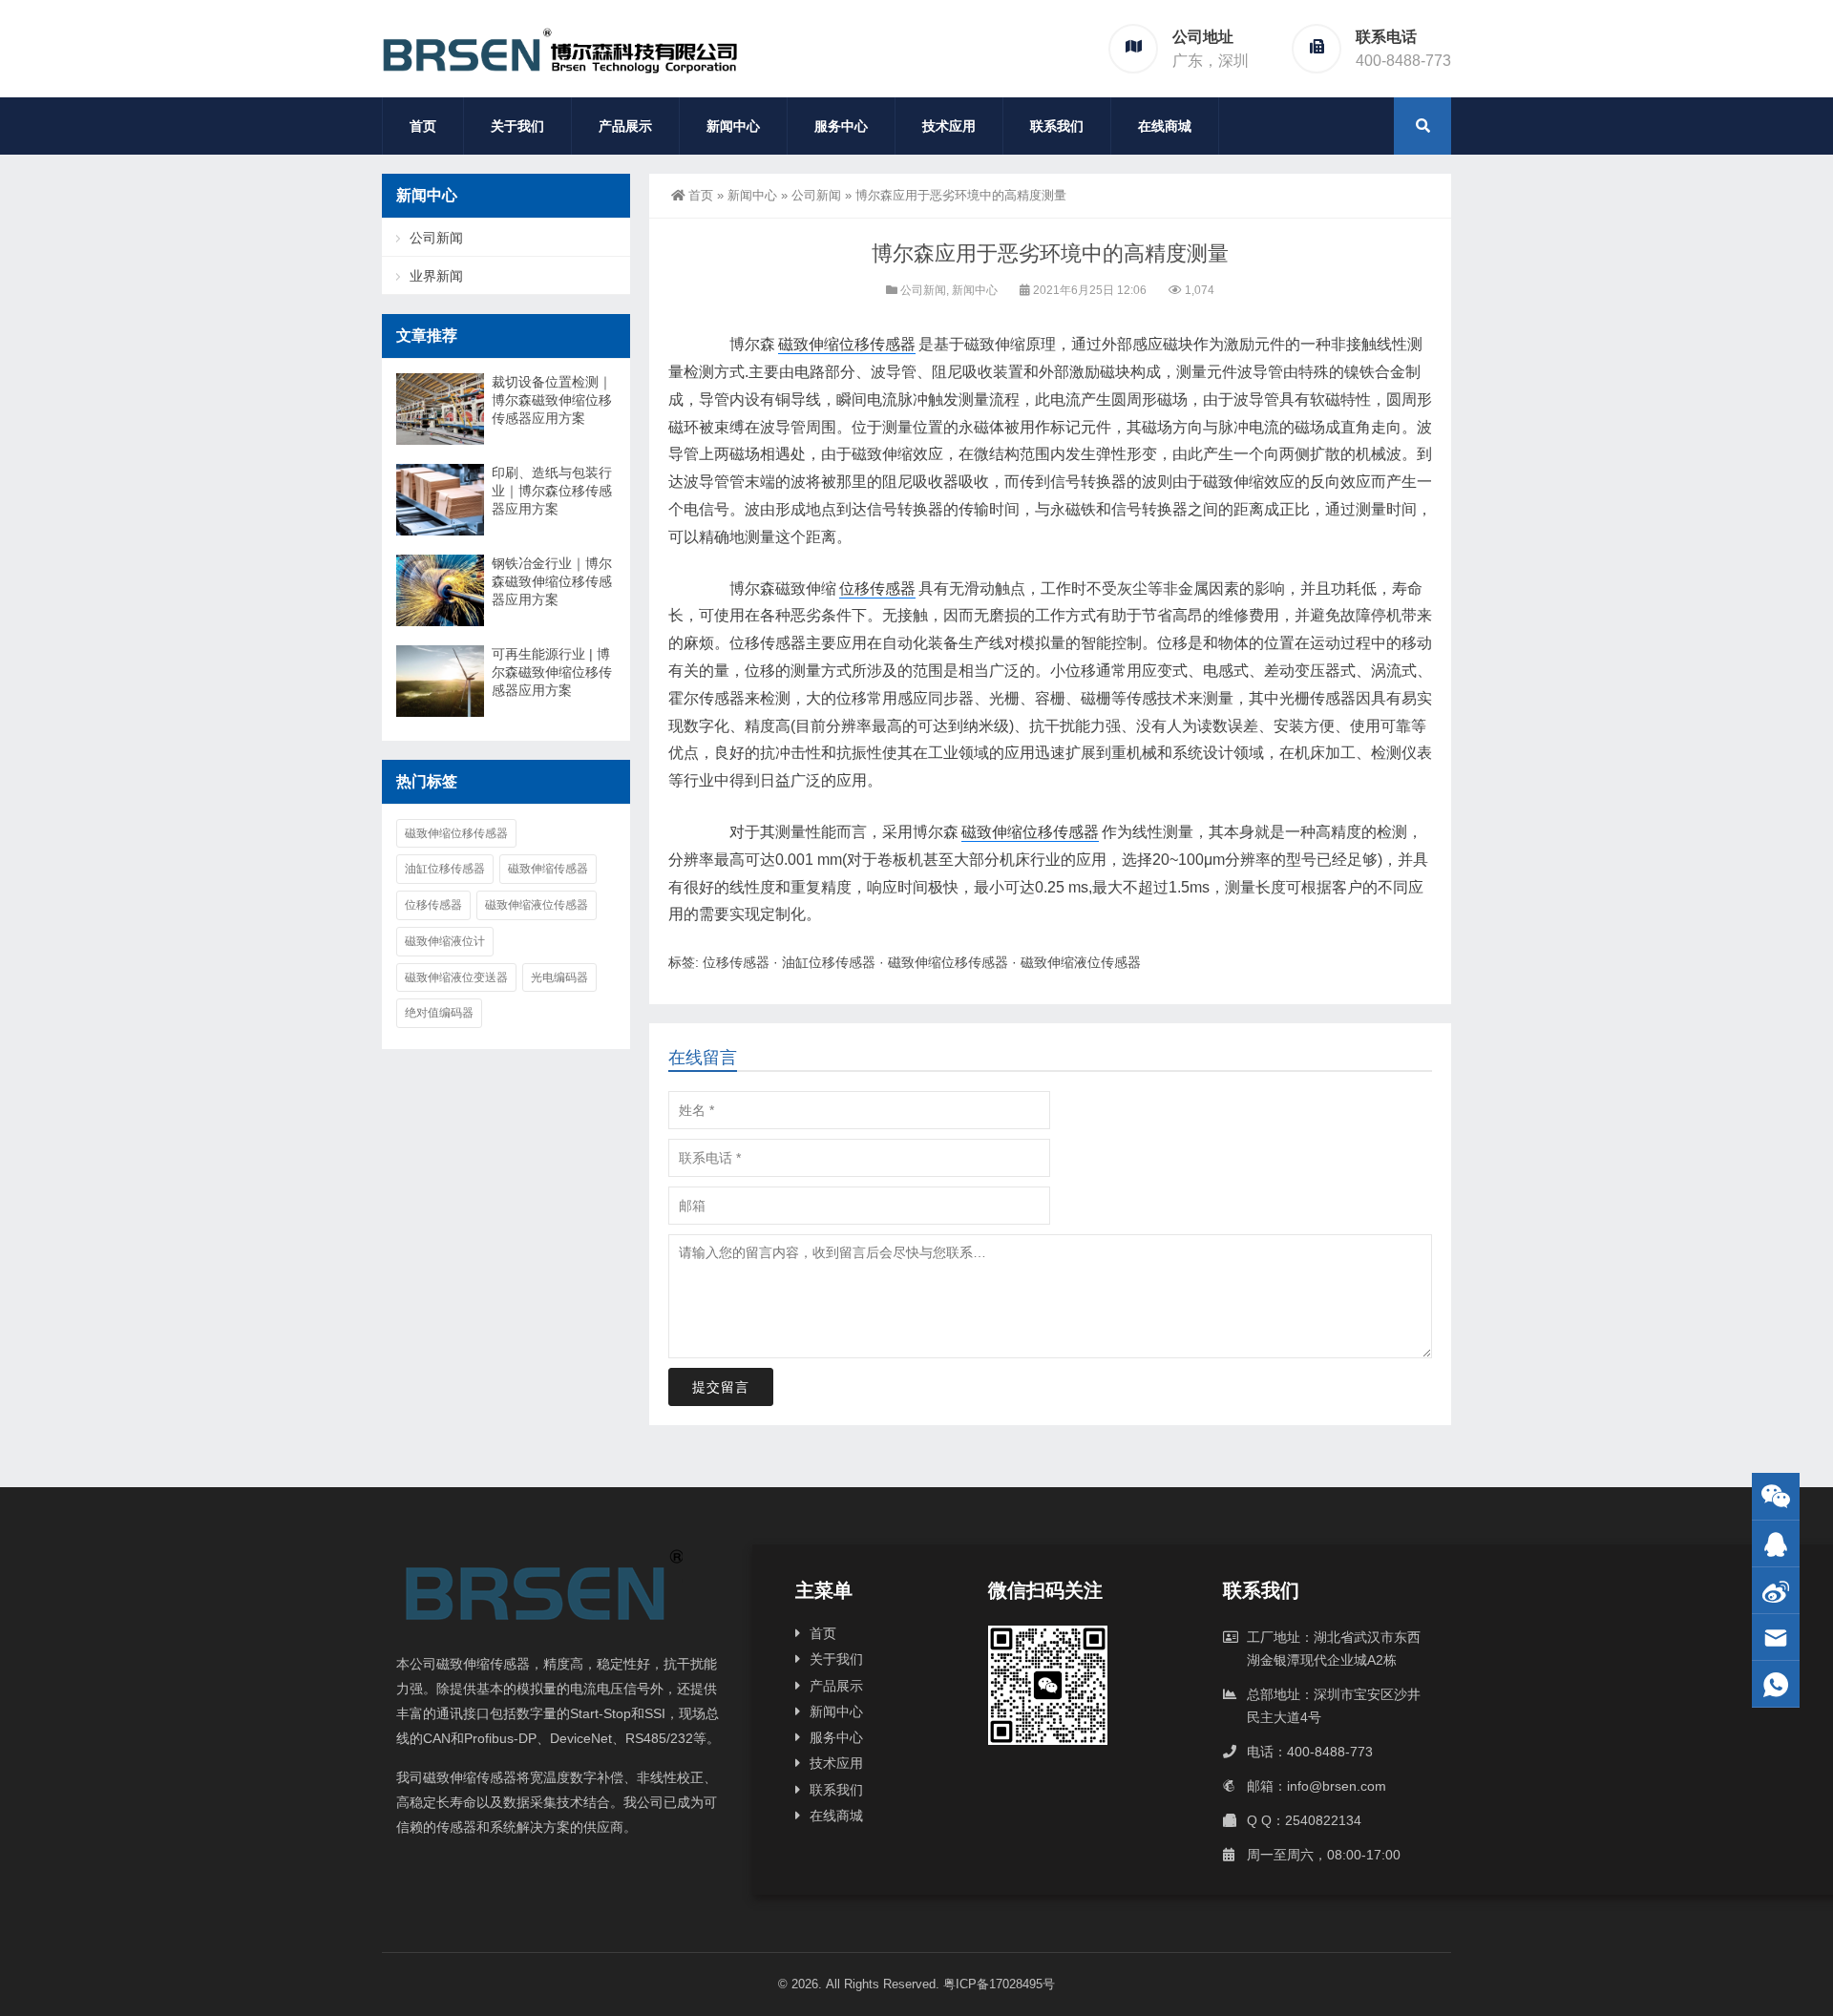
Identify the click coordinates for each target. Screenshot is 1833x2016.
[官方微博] (1776, 1591)
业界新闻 (436, 276)
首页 (423, 126)
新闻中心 (733, 126)
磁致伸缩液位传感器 (1081, 962)
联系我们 (1057, 126)
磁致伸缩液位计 (445, 941)
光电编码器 (559, 977)
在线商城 (1165, 126)
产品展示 (625, 126)
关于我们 (517, 126)
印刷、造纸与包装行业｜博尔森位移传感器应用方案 (552, 491)
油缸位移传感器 (829, 962)
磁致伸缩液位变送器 (456, 977)
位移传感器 (877, 588)
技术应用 (949, 126)
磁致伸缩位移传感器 (847, 344)
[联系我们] (1776, 1544)
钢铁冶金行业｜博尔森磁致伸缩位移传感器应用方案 (552, 581)
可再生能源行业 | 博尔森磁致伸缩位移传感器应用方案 (552, 672)
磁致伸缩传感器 (548, 869)
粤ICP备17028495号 (999, 1984)
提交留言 (721, 1387)
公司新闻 (816, 195)
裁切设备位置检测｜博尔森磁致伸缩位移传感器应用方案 (552, 400)
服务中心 (841, 126)
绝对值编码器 (439, 1013)
